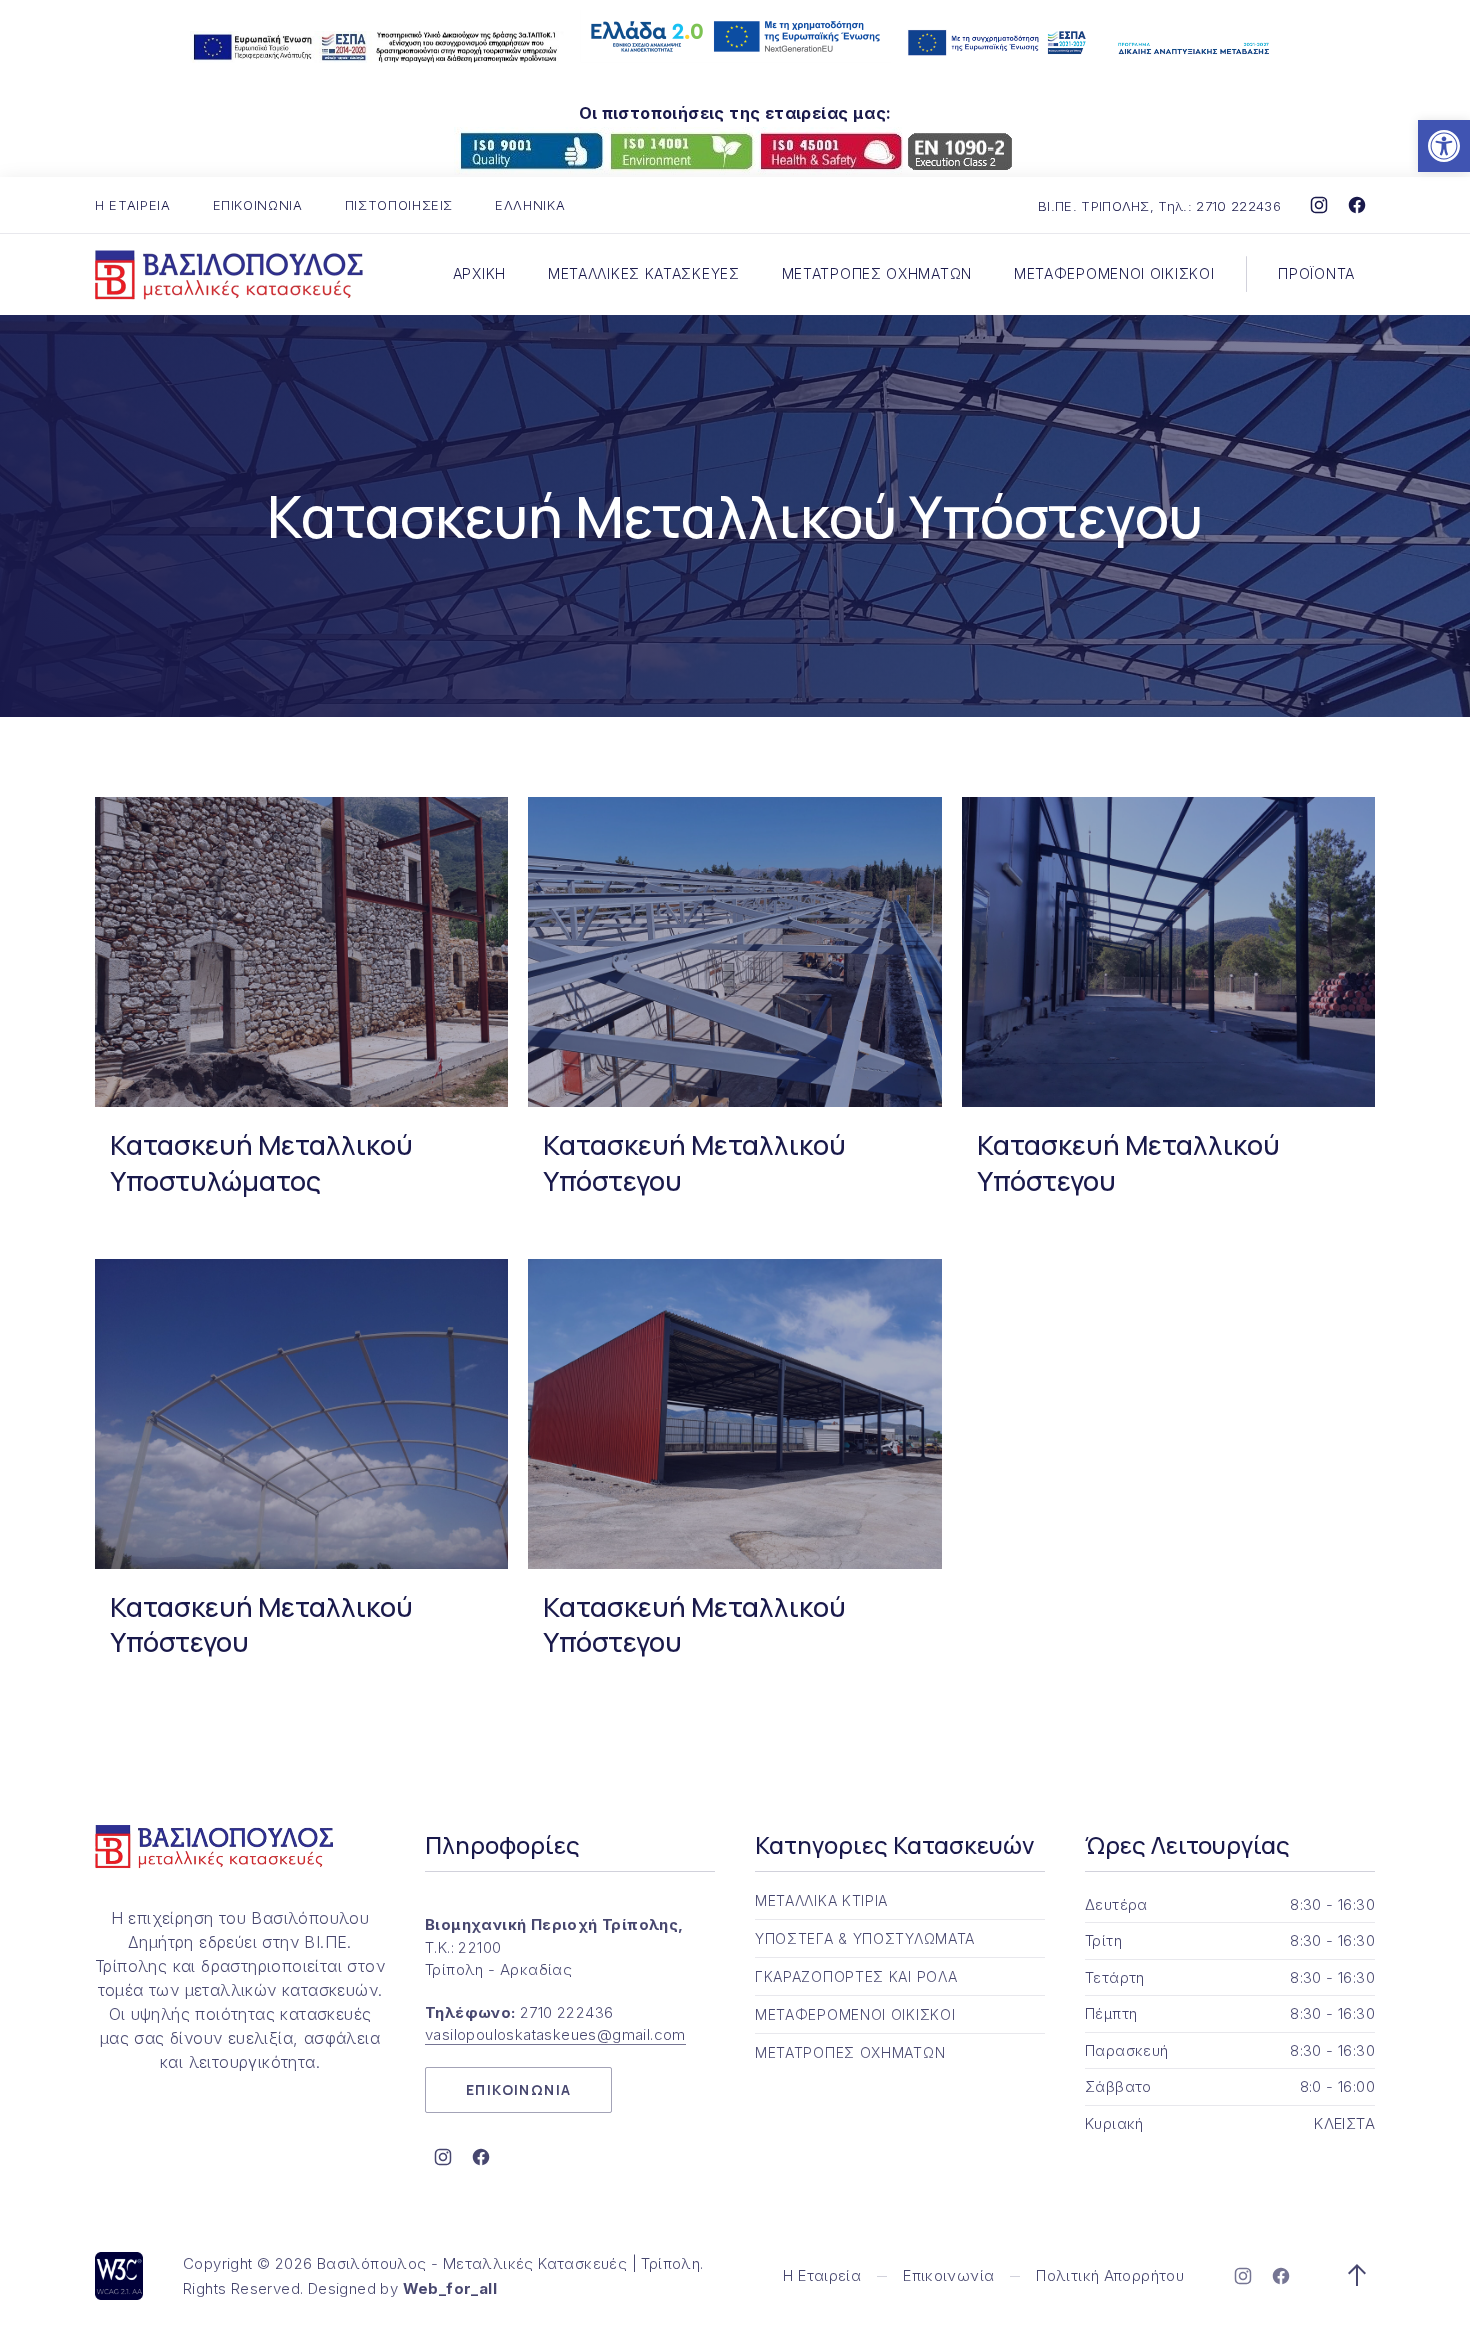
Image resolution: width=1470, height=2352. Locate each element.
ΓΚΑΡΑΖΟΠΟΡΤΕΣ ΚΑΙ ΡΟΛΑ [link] (856, 1976)
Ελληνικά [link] (530, 205)
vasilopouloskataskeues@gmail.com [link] (555, 2034)
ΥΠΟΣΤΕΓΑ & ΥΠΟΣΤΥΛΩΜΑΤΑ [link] (865, 1938)
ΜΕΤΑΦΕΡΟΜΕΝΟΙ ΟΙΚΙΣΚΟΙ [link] (1114, 273)
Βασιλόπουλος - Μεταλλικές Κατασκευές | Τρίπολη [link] (508, 2263)
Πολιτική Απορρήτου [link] (1110, 2275)
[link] (1444, 146)
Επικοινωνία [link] (948, 2275)
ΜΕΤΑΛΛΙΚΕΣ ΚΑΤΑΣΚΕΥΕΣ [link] (644, 273)
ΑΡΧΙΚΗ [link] (479, 273)
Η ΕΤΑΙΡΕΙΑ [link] (133, 205)
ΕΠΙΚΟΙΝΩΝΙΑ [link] (258, 205)
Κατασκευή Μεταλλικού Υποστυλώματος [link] (261, 1162)
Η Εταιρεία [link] (822, 2275)
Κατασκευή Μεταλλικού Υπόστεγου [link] (694, 1162)
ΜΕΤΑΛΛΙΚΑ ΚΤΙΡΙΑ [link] (821, 1900)
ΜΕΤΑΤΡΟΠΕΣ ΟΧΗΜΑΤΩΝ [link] (877, 273)
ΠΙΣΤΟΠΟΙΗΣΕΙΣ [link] (399, 205)
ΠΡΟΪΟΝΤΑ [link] (1316, 273)
